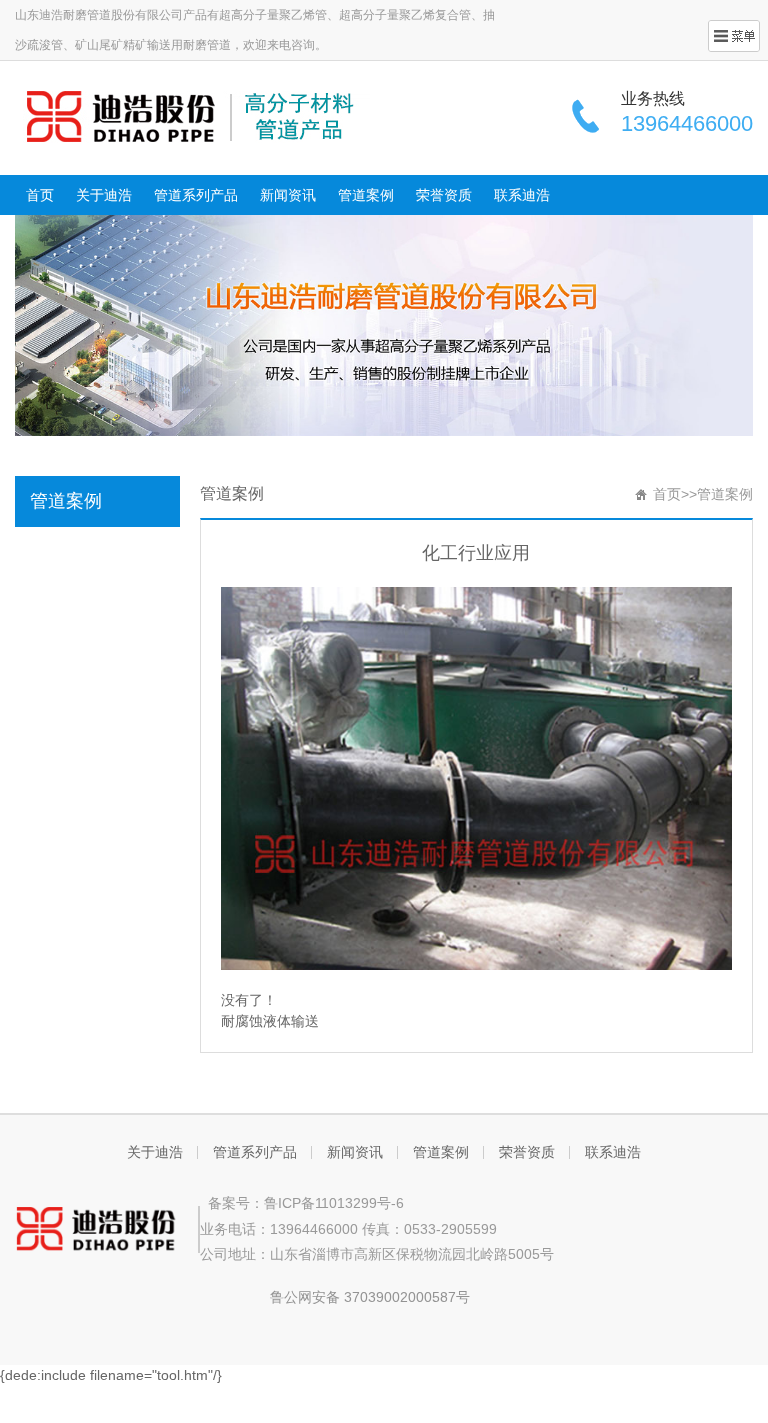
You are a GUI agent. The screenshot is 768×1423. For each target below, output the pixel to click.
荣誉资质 (444, 195)
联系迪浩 (522, 195)
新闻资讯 (288, 195)
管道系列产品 (196, 195)
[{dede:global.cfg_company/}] (192, 116)
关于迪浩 (104, 195)
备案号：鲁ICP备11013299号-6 (302, 1203)
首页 (40, 195)
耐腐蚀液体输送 (270, 1021)
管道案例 (366, 195)
